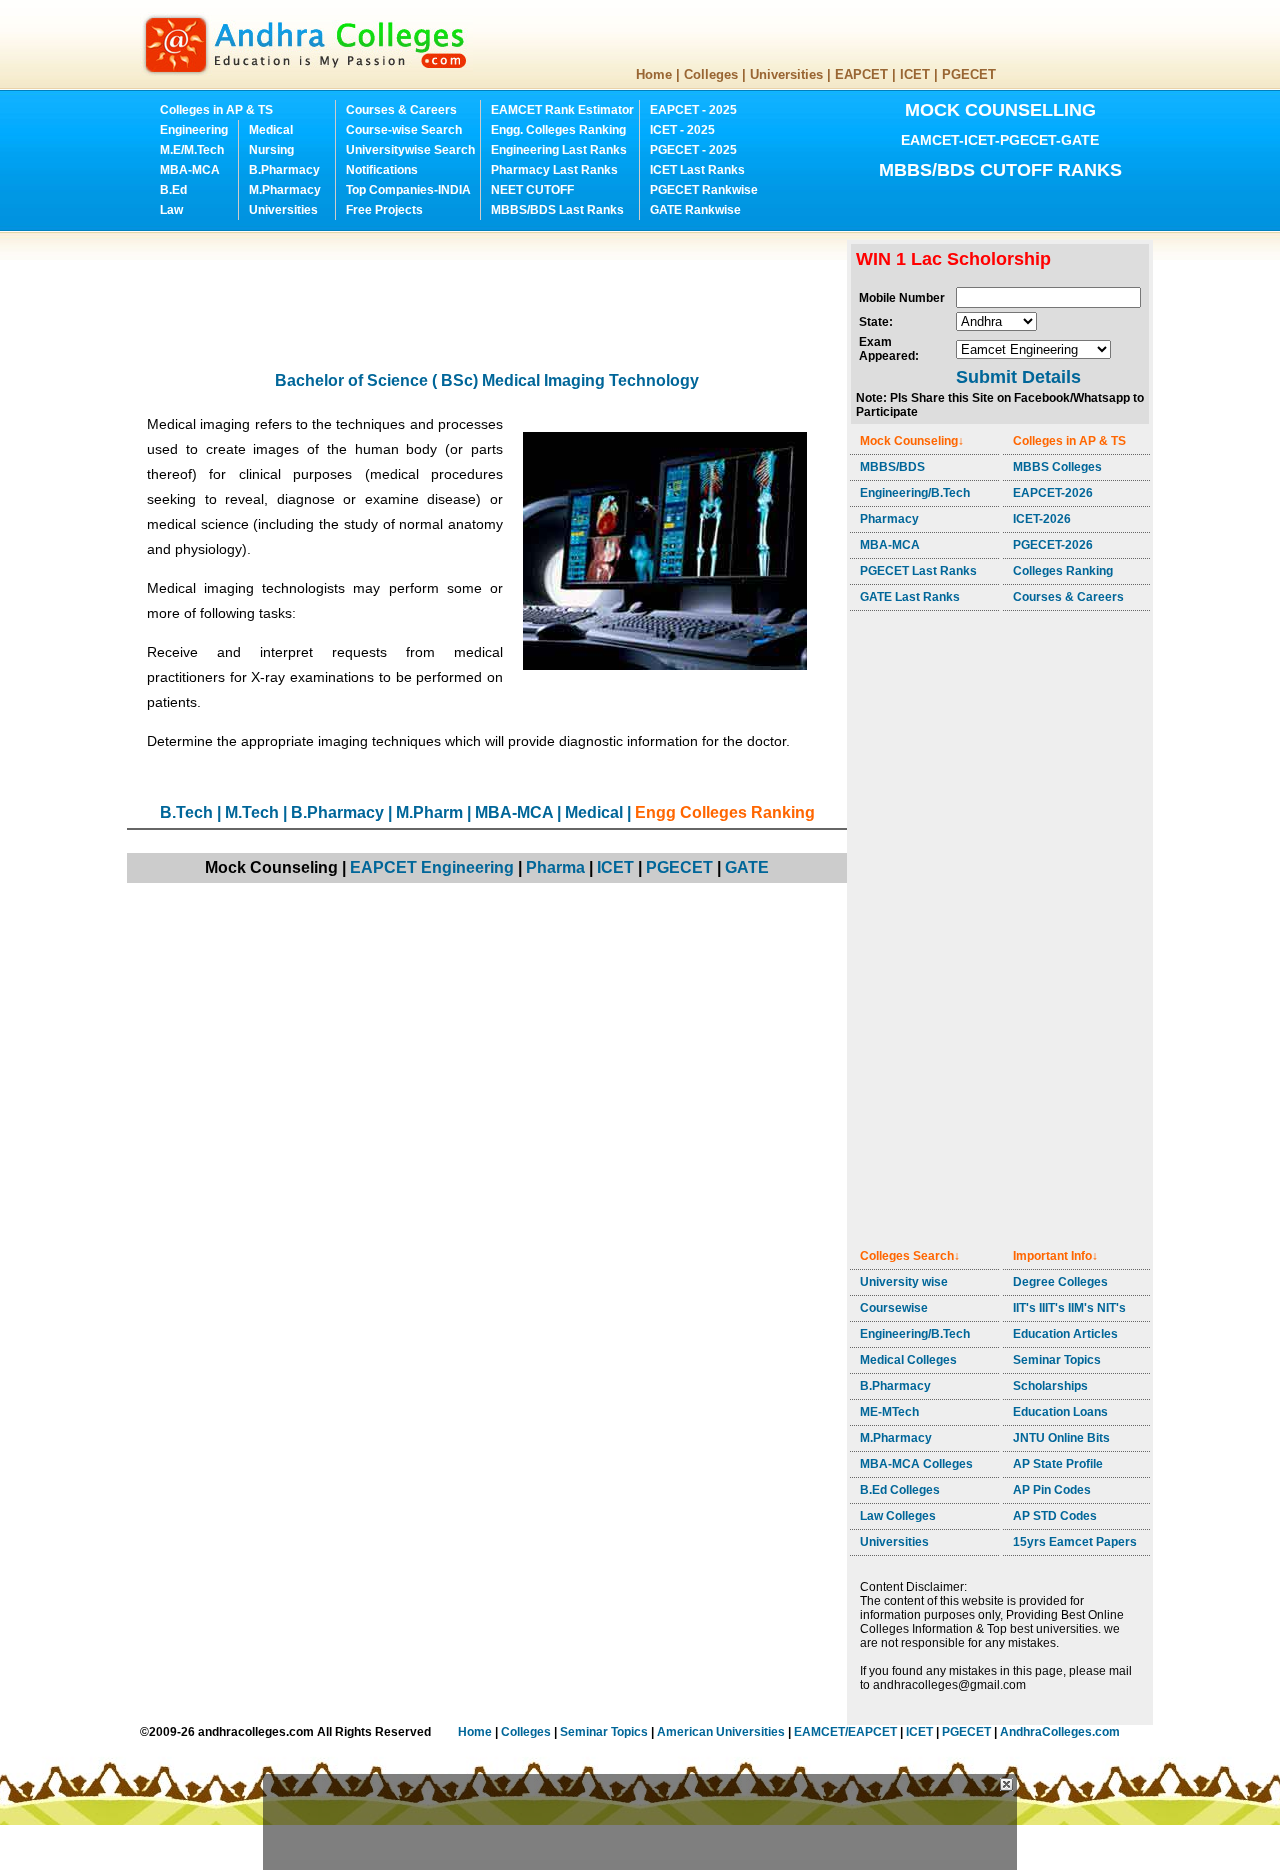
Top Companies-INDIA (408, 190)
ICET (915, 74)
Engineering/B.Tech (915, 493)
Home (654, 74)
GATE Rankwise (695, 210)
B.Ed (173, 190)
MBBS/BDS (892, 467)
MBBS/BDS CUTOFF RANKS (1000, 170)
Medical (271, 130)
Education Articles (1065, 1334)
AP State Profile (1058, 1464)
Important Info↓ (1055, 1256)
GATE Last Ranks (910, 597)
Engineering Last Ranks (559, 150)
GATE (747, 867)
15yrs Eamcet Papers (1075, 1542)
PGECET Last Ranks (918, 571)
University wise (904, 1282)
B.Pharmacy (284, 170)
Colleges (711, 74)
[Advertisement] (491, 285)
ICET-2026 (1042, 519)
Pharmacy (889, 519)
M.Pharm (429, 812)
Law (171, 210)
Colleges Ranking (1063, 571)
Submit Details (1018, 377)
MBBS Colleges (1057, 467)
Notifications (382, 170)
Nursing (271, 150)
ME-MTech (889, 1412)
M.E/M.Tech (192, 150)
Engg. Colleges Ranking (558, 130)
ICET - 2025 (682, 130)
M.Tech (252, 812)
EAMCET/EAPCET (845, 1732)
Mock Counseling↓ (912, 441)
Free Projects (384, 210)
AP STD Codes (1055, 1516)
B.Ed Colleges (900, 1490)
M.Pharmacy (285, 190)
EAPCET (861, 74)
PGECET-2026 (1053, 545)
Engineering (194, 130)
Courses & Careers (401, 110)
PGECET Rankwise (704, 190)
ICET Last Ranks (697, 170)
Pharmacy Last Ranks (554, 170)
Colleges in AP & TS (216, 110)
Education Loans (1060, 1412)
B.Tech (186, 812)
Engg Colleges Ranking (725, 812)
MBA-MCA (190, 170)
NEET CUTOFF (532, 190)
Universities (786, 74)
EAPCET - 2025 (693, 110)
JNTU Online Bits (1061, 1438)
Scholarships (1050, 1386)
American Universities (721, 1732)
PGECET (969, 74)
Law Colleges (898, 1516)
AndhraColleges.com (1060, 1732)
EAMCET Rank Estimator (562, 110)
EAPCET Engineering (432, 867)
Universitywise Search (410, 150)
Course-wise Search (404, 130)
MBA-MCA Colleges (916, 1464)
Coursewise (894, 1308)
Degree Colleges (1060, 1282)
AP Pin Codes (1052, 1490)
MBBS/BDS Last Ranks (557, 210)
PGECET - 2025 (693, 150)
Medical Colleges (908, 1360)
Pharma (555, 867)
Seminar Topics (1057, 1360)
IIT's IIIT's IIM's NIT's (1069, 1308)
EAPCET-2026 (1053, 493)
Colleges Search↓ (910, 1256)
